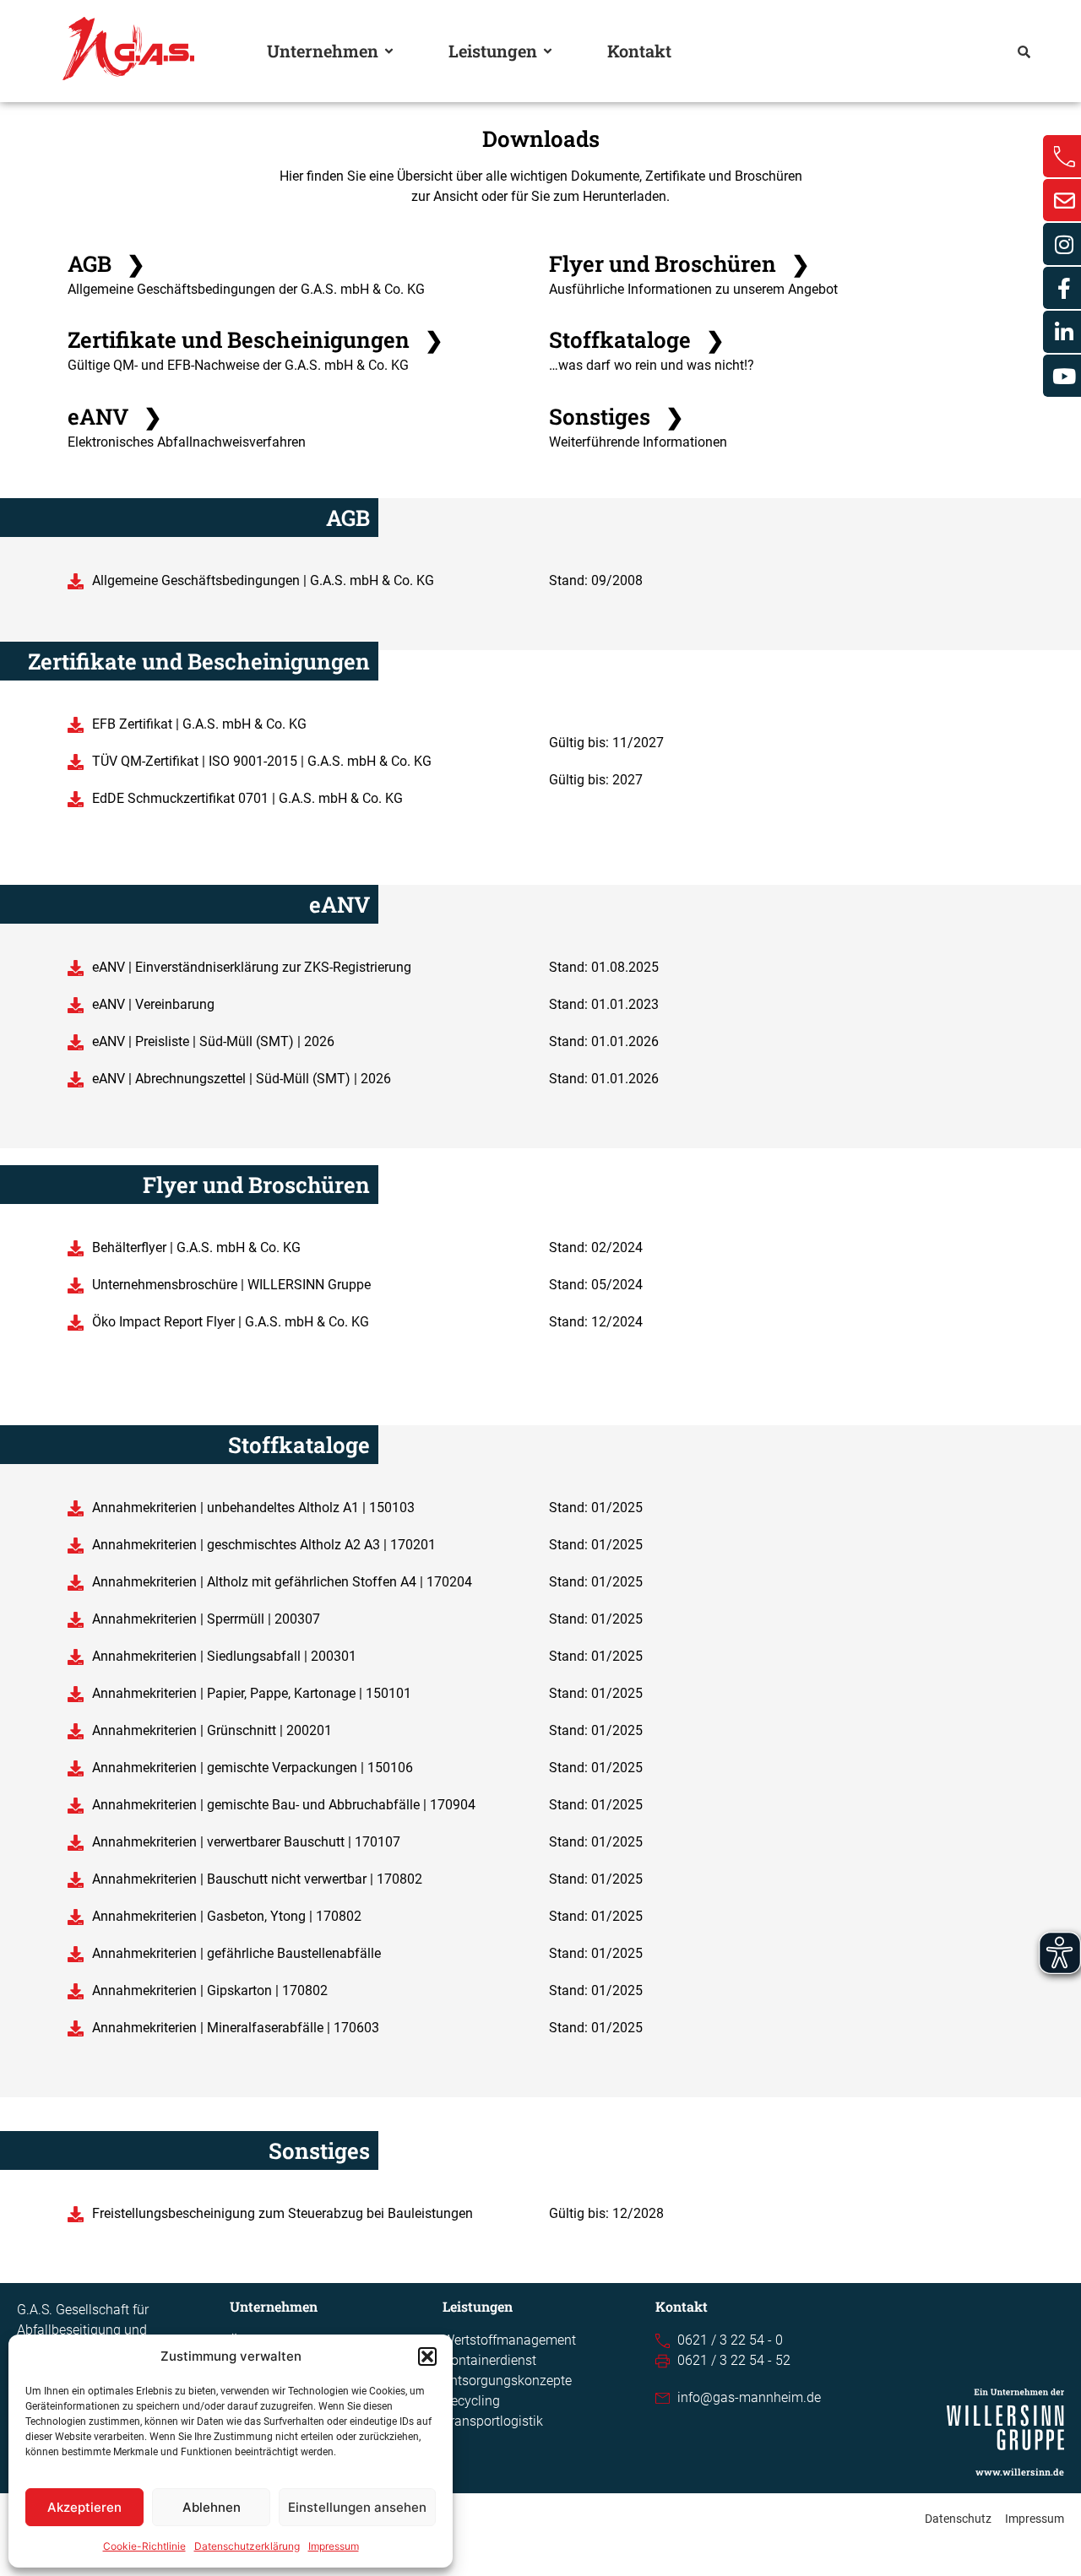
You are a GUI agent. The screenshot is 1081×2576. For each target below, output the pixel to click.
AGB (106, 263)
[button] (427, 2356)
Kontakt (639, 51)
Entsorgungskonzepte (507, 2381)
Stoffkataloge (637, 339)
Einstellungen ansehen (357, 2507)
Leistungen (493, 51)
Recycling (471, 2401)
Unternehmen (323, 51)
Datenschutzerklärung (247, 2546)
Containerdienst (489, 2360)
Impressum (334, 2546)
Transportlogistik (493, 2421)
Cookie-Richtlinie (144, 2546)
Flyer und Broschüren (679, 263)
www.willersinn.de (1020, 2472)
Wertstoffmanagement (509, 2340)
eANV (115, 416)
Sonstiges (617, 416)
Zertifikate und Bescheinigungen (255, 339)
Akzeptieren (84, 2507)
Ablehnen (212, 2507)
